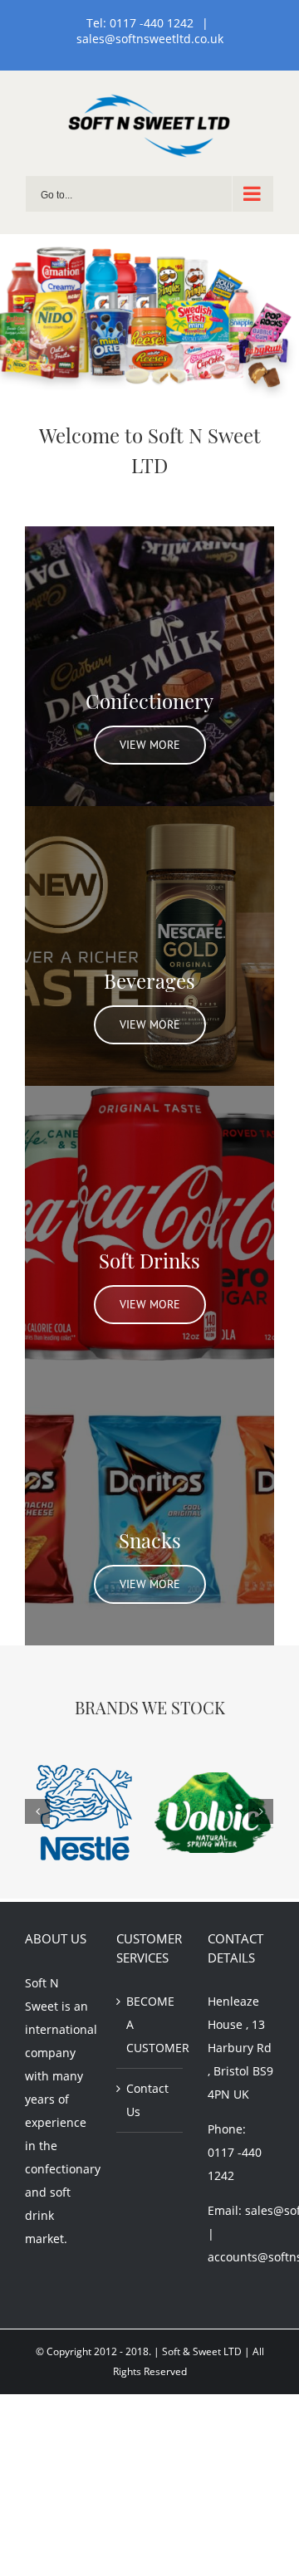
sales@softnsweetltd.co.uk (150, 39)
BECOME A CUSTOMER (150, 2024)
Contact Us (147, 2100)
